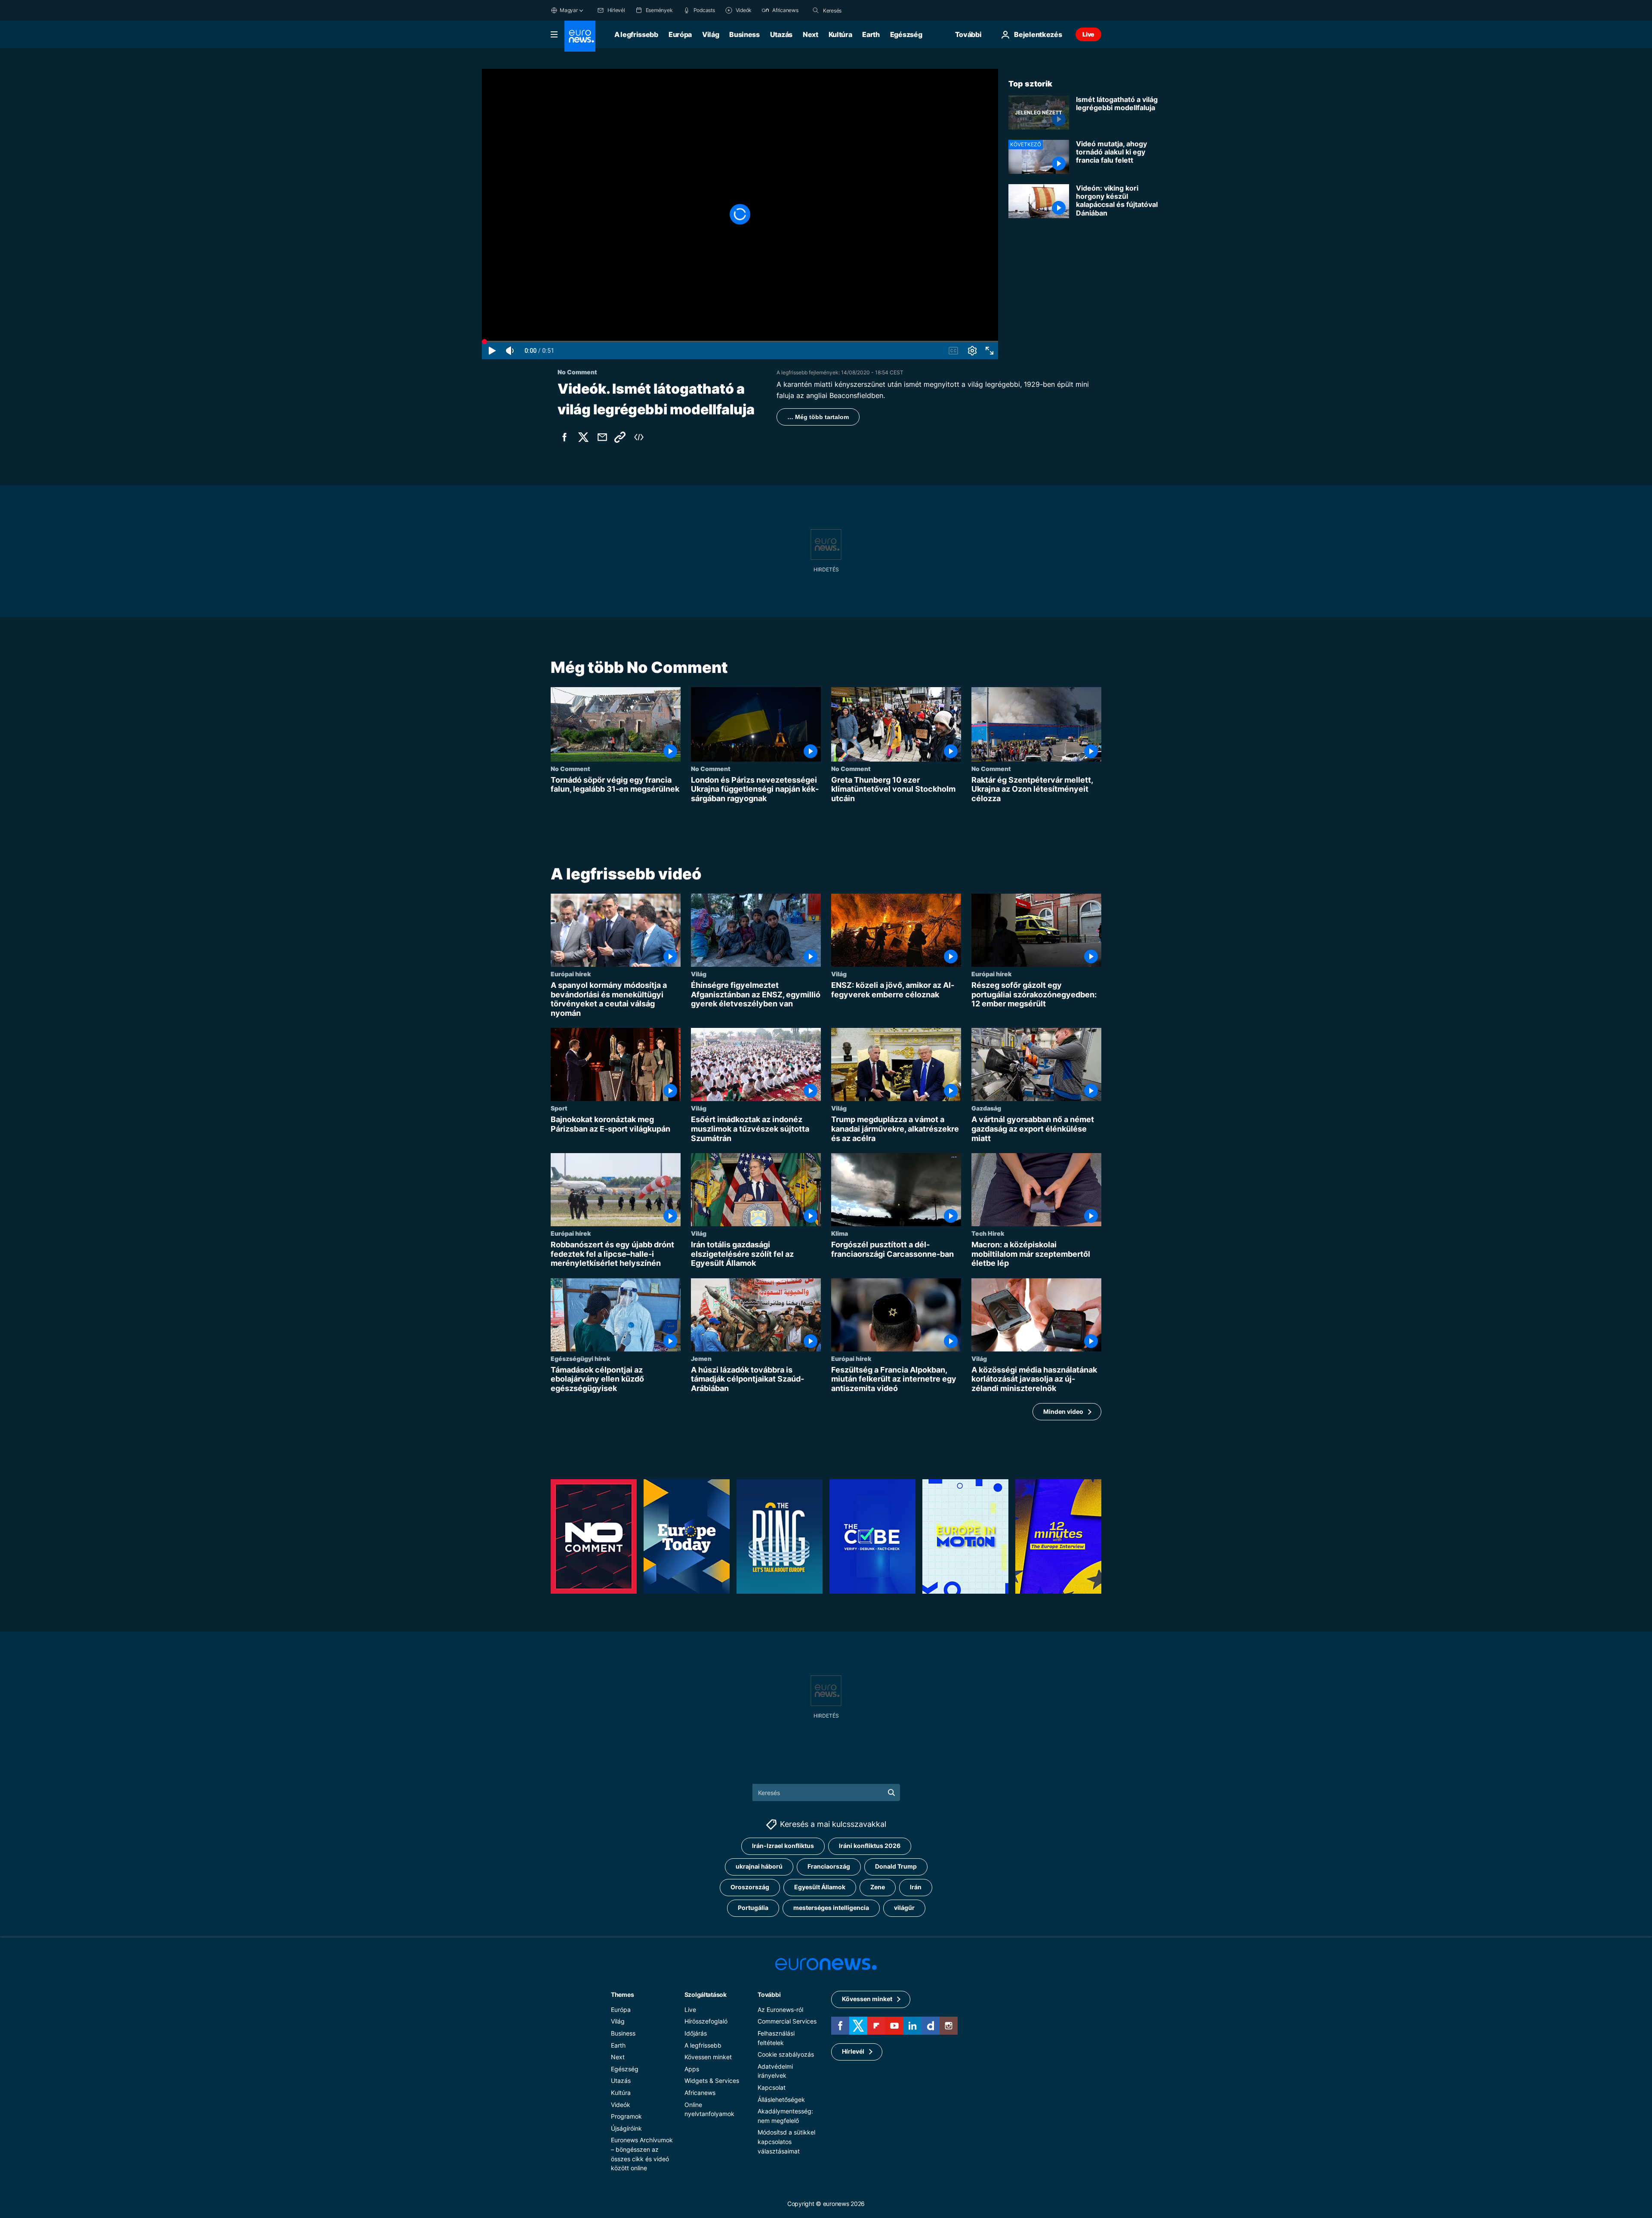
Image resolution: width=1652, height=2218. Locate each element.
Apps (692, 2069)
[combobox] (859, 10)
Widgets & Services (712, 2081)
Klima (840, 1233)
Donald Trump (896, 1867)
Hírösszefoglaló (706, 2022)
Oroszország (750, 1887)
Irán (916, 1887)
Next (811, 34)
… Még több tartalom (818, 417)
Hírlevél (853, 2052)
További (769, 1994)
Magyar (569, 10)
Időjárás (696, 2033)
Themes (622, 1994)
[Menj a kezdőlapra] (580, 36)
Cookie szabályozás (786, 2055)
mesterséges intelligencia (831, 1908)
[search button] (816, 10)
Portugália (753, 1908)
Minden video (1063, 1411)
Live (1088, 34)
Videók (621, 2105)
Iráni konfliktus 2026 (870, 1846)
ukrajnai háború (759, 1867)
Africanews (700, 2093)
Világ (710, 34)
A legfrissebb (636, 34)
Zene (878, 1887)
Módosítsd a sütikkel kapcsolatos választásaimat (786, 2142)
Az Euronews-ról (780, 2010)
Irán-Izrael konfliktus (783, 1846)
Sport (559, 1108)
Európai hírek (571, 974)
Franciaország (829, 1867)
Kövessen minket (708, 2057)
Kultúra (840, 34)
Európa (680, 34)
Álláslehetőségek (781, 2099)
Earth (871, 34)
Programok (626, 2117)
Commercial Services (787, 2022)
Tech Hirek (988, 1233)
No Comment (570, 768)
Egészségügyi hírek (580, 1358)
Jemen (701, 1358)
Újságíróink (626, 2128)
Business (744, 34)
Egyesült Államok (820, 1887)
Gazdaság (986, 1108)
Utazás (781, 34)
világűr (904, 1908)
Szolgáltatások (706, 1994)
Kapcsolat (772, 2087)
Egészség (906, 34)
